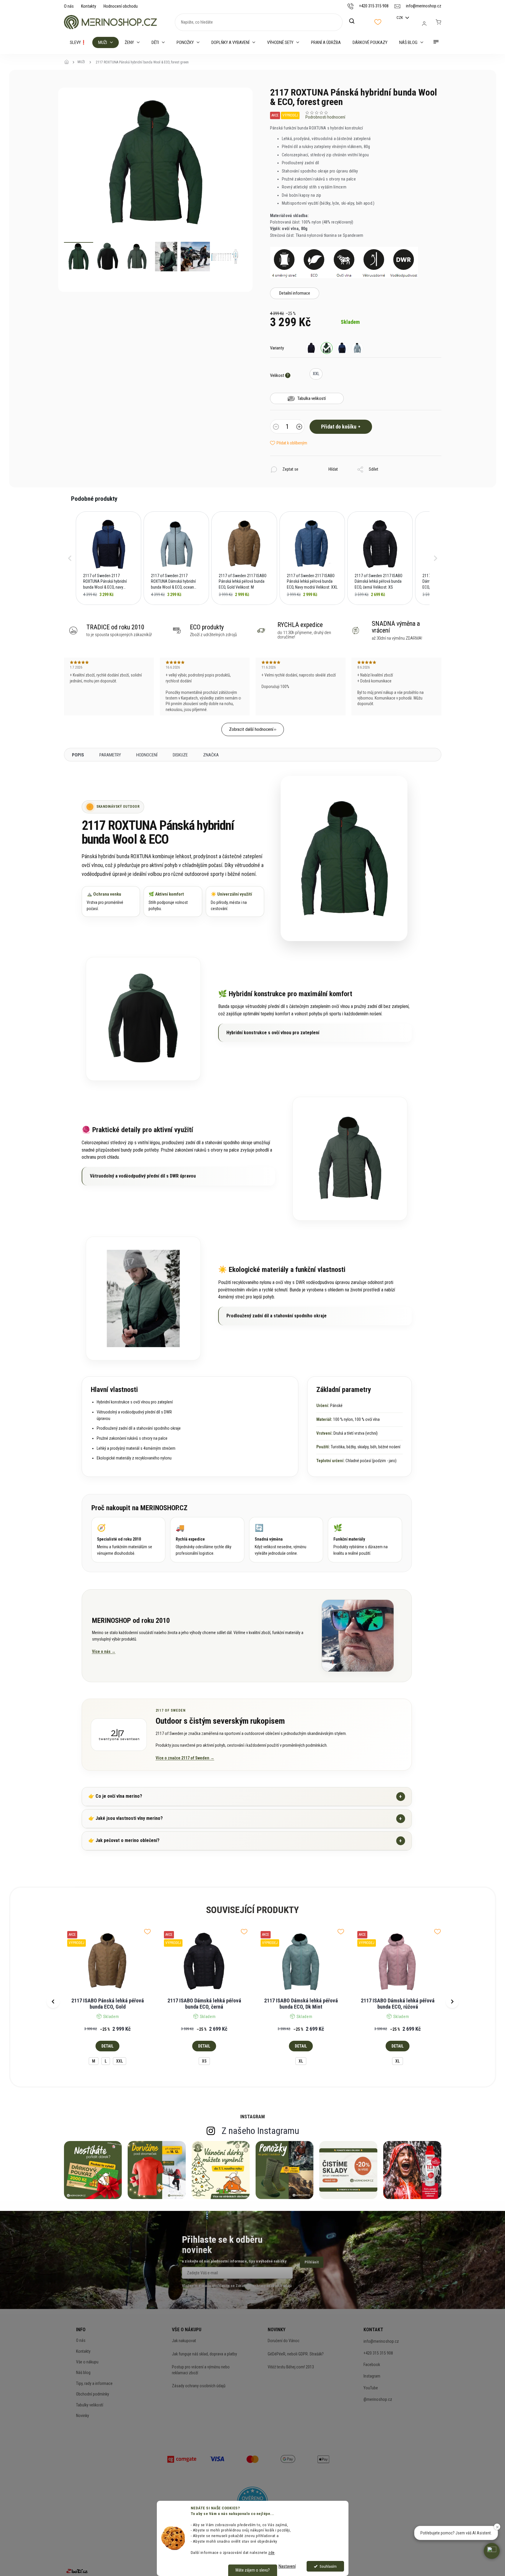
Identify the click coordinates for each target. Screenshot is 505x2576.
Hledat (355, 21)
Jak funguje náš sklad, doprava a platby (204, 2354)
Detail (107, 2046)
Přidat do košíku (339, 427)
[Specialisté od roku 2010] (129, 1540)
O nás (69, 6)
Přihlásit (312, 2262)
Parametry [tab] (110, 755)
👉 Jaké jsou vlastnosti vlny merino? (245, 1819)
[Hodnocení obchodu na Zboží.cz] (77, 2571)
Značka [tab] (211, 755)
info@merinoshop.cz (381, 2341)
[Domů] (68, 62)
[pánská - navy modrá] (342, 348)
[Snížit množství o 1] (276, 427)
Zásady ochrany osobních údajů (199, 2386)
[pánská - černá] (311, 348)
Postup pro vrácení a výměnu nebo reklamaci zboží (201, 2370)
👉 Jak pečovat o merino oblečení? (245, 1841)
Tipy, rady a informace (94, 2383)
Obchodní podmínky (93, 2394)
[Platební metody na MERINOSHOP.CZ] (182, 2459)
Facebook (372, 2365)
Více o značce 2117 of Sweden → (185, 1758)
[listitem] (108, 558)
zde (272, 2552)
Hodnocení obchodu (121, 6)
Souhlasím (328, 2566)
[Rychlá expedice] (207, 1540)
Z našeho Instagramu (260, 2131)
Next (452, 2002)
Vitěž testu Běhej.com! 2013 (291, 2367)
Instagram (372, 2376)
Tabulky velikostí (90, 2405)
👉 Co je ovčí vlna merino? (245, 1796)
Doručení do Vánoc (284, 2341)
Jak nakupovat (184, 2341)
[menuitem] (78, 42)
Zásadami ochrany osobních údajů (264, 2286)
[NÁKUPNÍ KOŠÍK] (438, 22)
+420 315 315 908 (378, 2353)
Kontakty (89, 6)
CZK (400, 18)
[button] (70, 558)
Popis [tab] (78, 755)
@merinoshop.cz (378, 2399)
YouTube (371, 2388)
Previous (53, 2002)
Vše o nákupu (87, 2362)
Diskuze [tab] (180, 755)
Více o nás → (104, 1651)
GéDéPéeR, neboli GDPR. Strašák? (296, 2354)
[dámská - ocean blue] (357, 348)
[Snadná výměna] (286, 1540)
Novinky (83, 2416)
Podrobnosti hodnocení (325, 117)
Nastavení (287, 2566)
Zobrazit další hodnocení (251, 729)
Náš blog (83, 2373)
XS (204, 2061)
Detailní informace (295, 293)
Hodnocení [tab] (147, 755)
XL (301, 2061)
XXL (120, 2061)
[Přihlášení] (424, 24)
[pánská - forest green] (327, 348)
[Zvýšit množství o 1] (299, 427)
